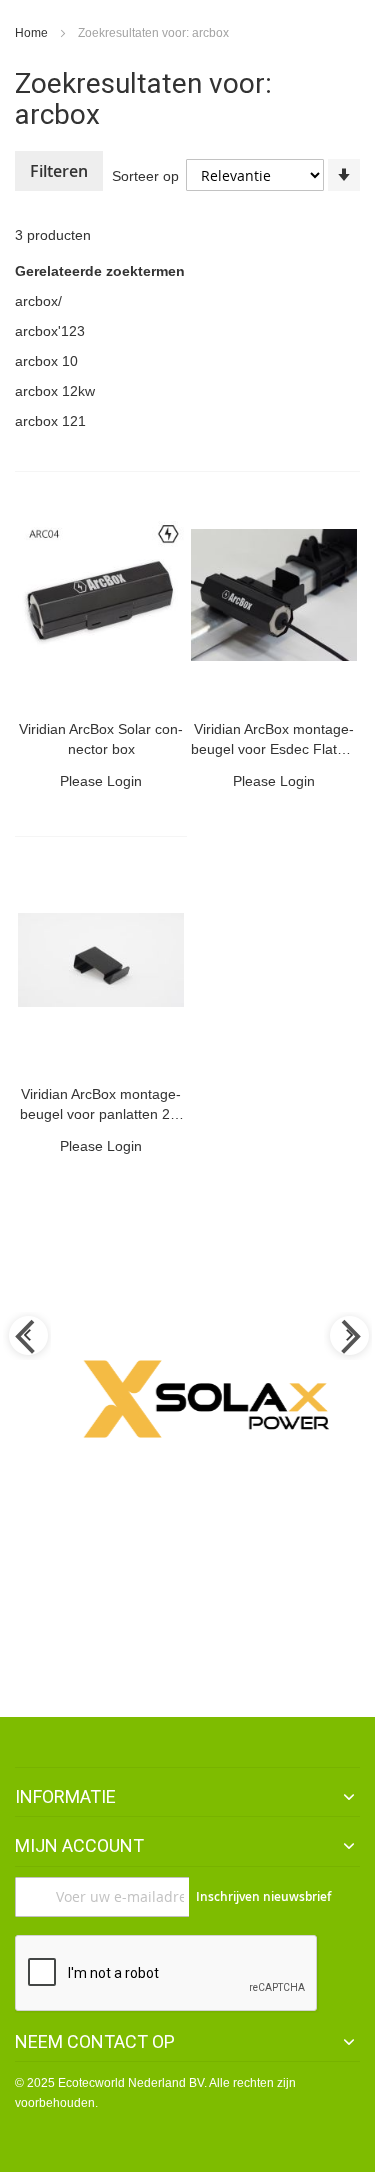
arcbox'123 (50, 331)
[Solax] (202, 1399)
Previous (27, 1337)
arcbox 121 (50, 421)
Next (348, 1337)
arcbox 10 (46, 361)
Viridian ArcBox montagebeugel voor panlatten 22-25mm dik (101, 1114)
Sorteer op (145, 176)
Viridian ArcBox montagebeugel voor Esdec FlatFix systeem (273, 749)
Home (33, 33)
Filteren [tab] (59, 171)
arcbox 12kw (55, 391)
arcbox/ (38, 301)
